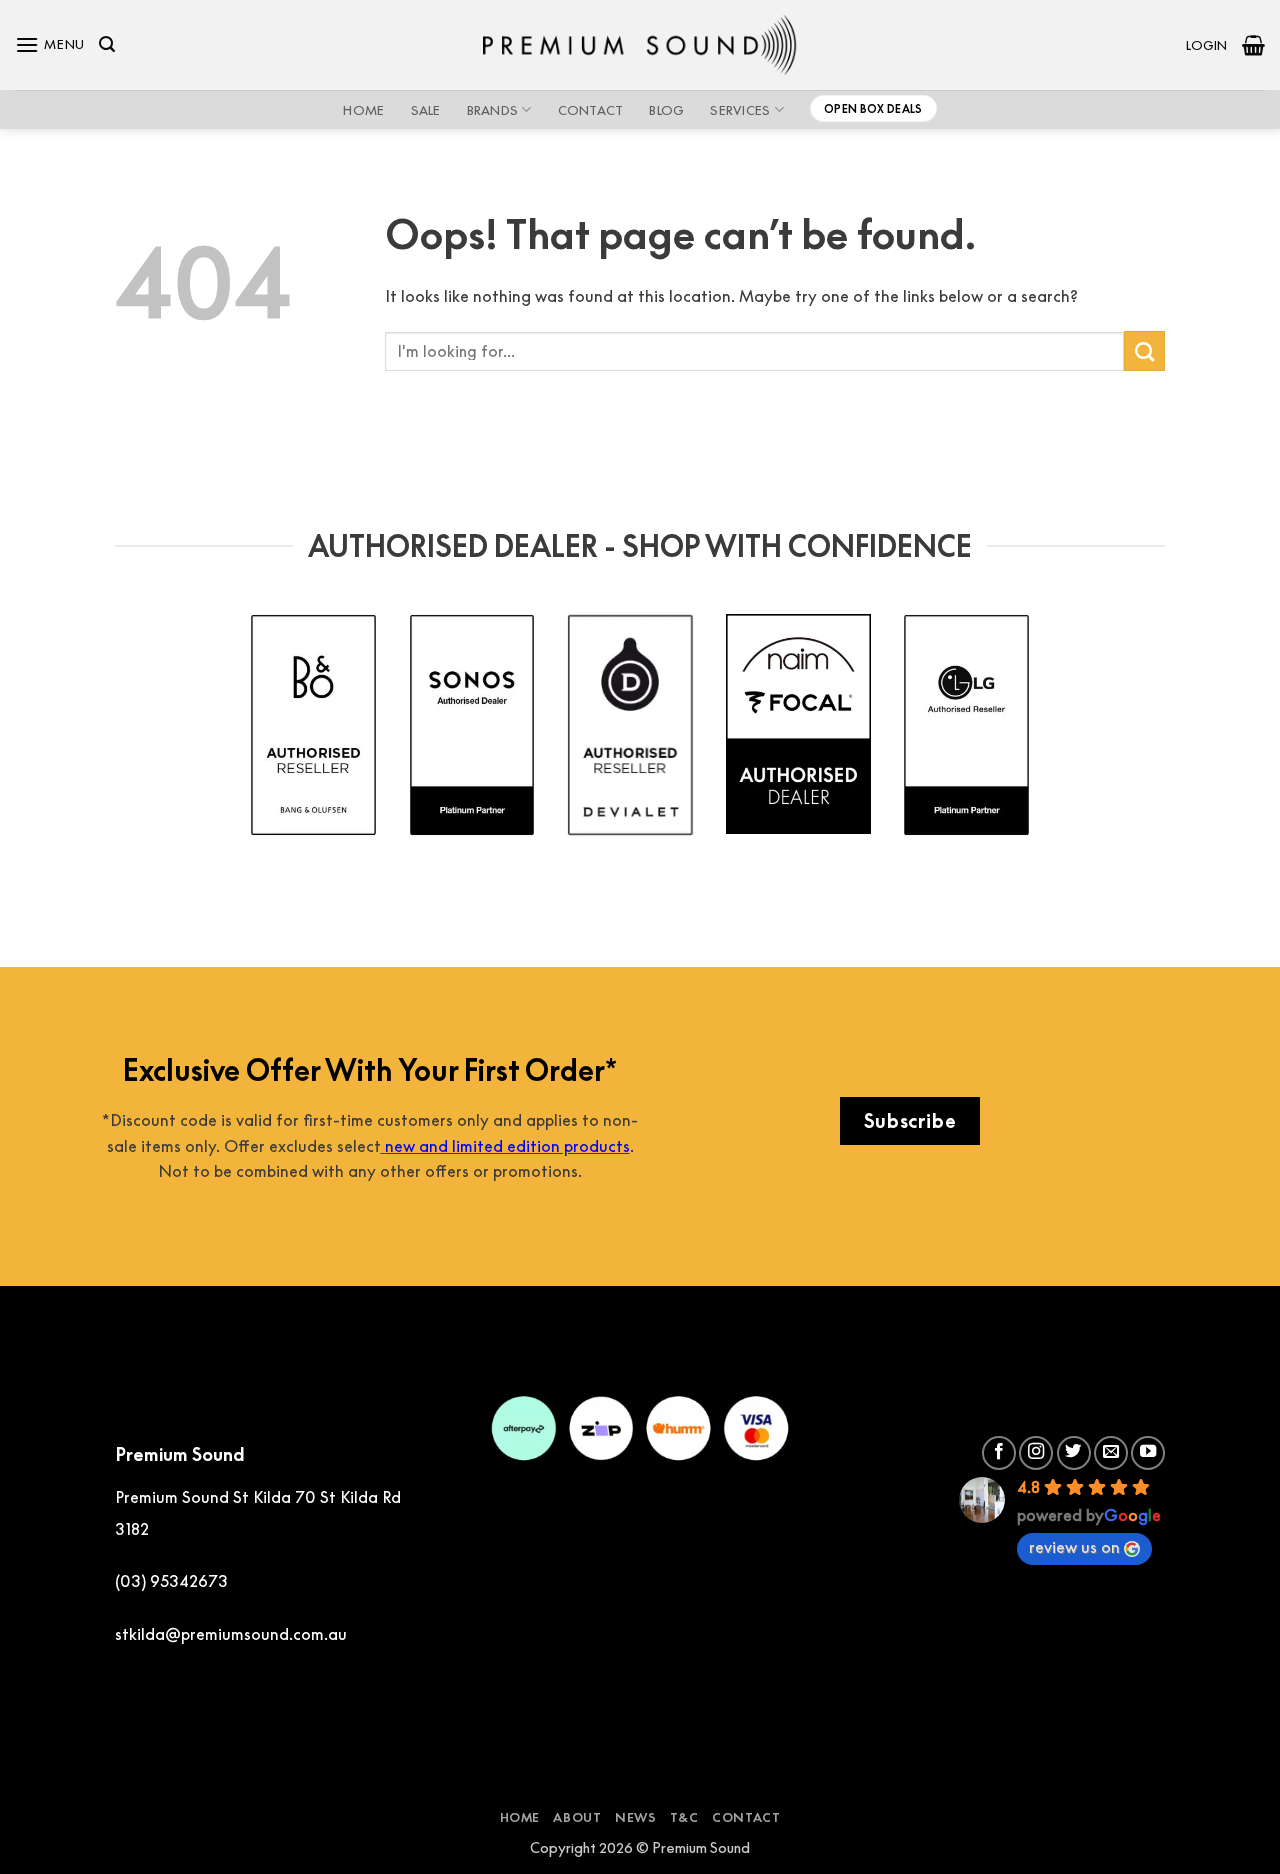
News (635, 1817)
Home (363, 110)
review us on (1074, 1547)
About (577, 1817)
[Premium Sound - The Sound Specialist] (640, 45)
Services (740, 110)
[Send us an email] (1111, 1453)
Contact (591, 110)
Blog (666, 110)
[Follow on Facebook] (999, 1453)
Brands (493, 110)
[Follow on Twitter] (1074, 1453)
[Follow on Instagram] (1036, 1453)
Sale (426, 110)
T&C (684, 1817)
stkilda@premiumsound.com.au (231, 1634)
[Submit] (1144, 351)
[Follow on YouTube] (1148, 1453)
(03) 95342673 (171, 1581)
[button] (50, 44)
